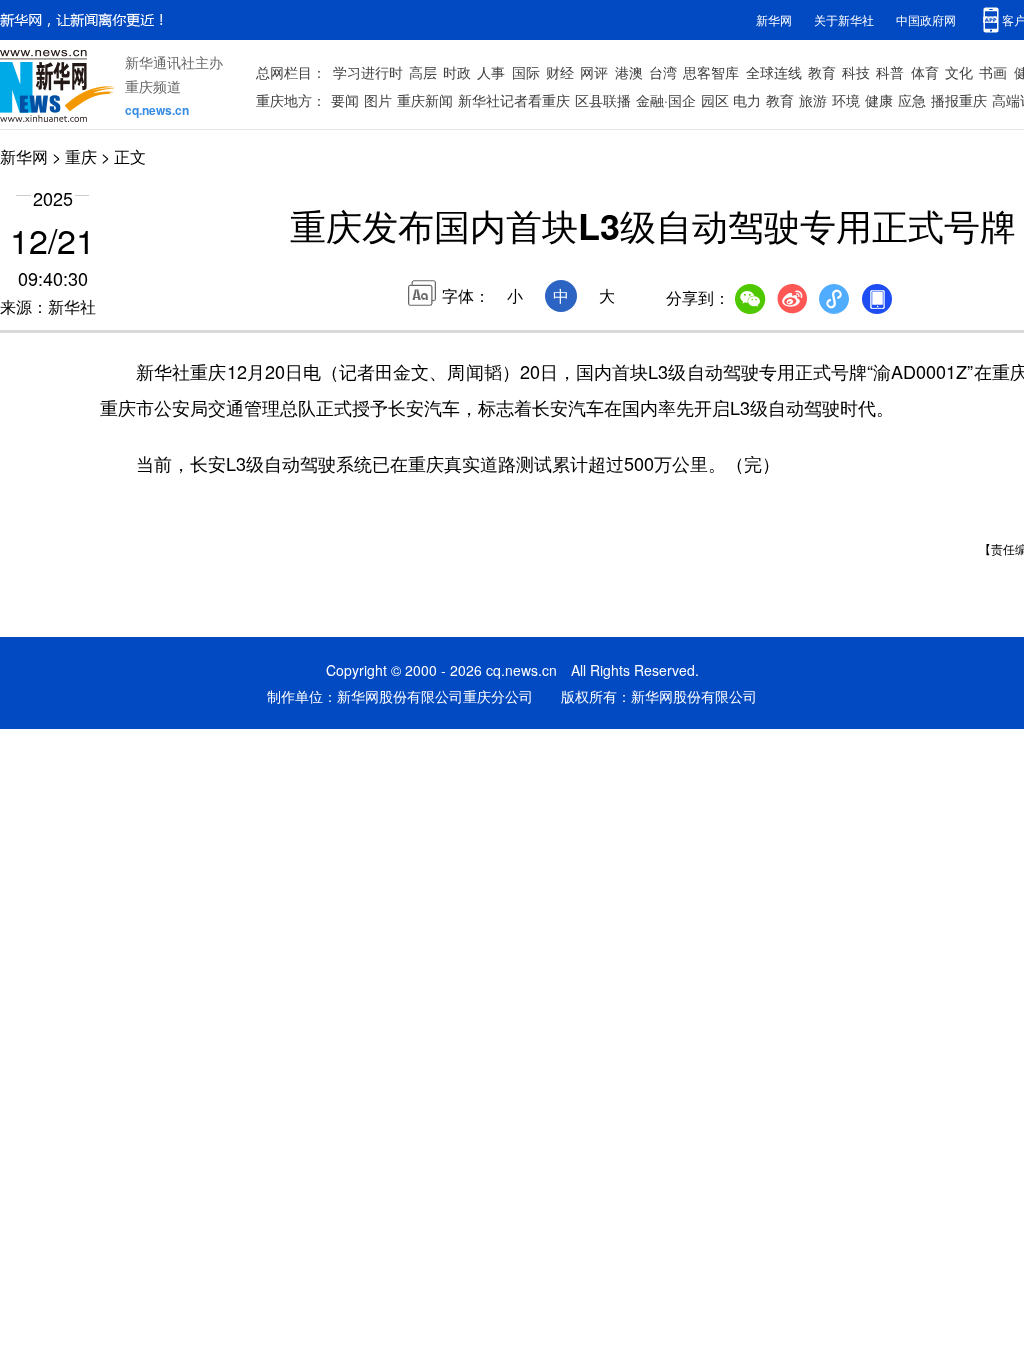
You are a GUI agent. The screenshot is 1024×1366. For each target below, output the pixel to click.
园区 (715, 100)
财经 (560, 72)
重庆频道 (153, 86)
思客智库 (711, 72)
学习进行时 (368, 72)
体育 (925, 72)
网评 (594, 72)
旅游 (813, 100)
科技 (856, 72)
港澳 (629, 72)
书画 (993, 72)
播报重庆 (959, 100)
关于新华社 (844, 19)
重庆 (81, 156)
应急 (912, 100)
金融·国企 (666, 100)
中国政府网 (926, 19)
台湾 (663, 72)
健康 (879, 100)
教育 (822, 72)
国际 (526, 72)
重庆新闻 (425, 100)
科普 (890, 72)
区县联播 (603, 100)
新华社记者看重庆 (514, 100)
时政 (457, 72)
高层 (423, 72)
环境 (846, 100)
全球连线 (774, 72)
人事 (491, 72)
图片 (378, 100)
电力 (747, 100)
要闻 (345, 100)
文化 (959, 72)
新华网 (774, 19)
